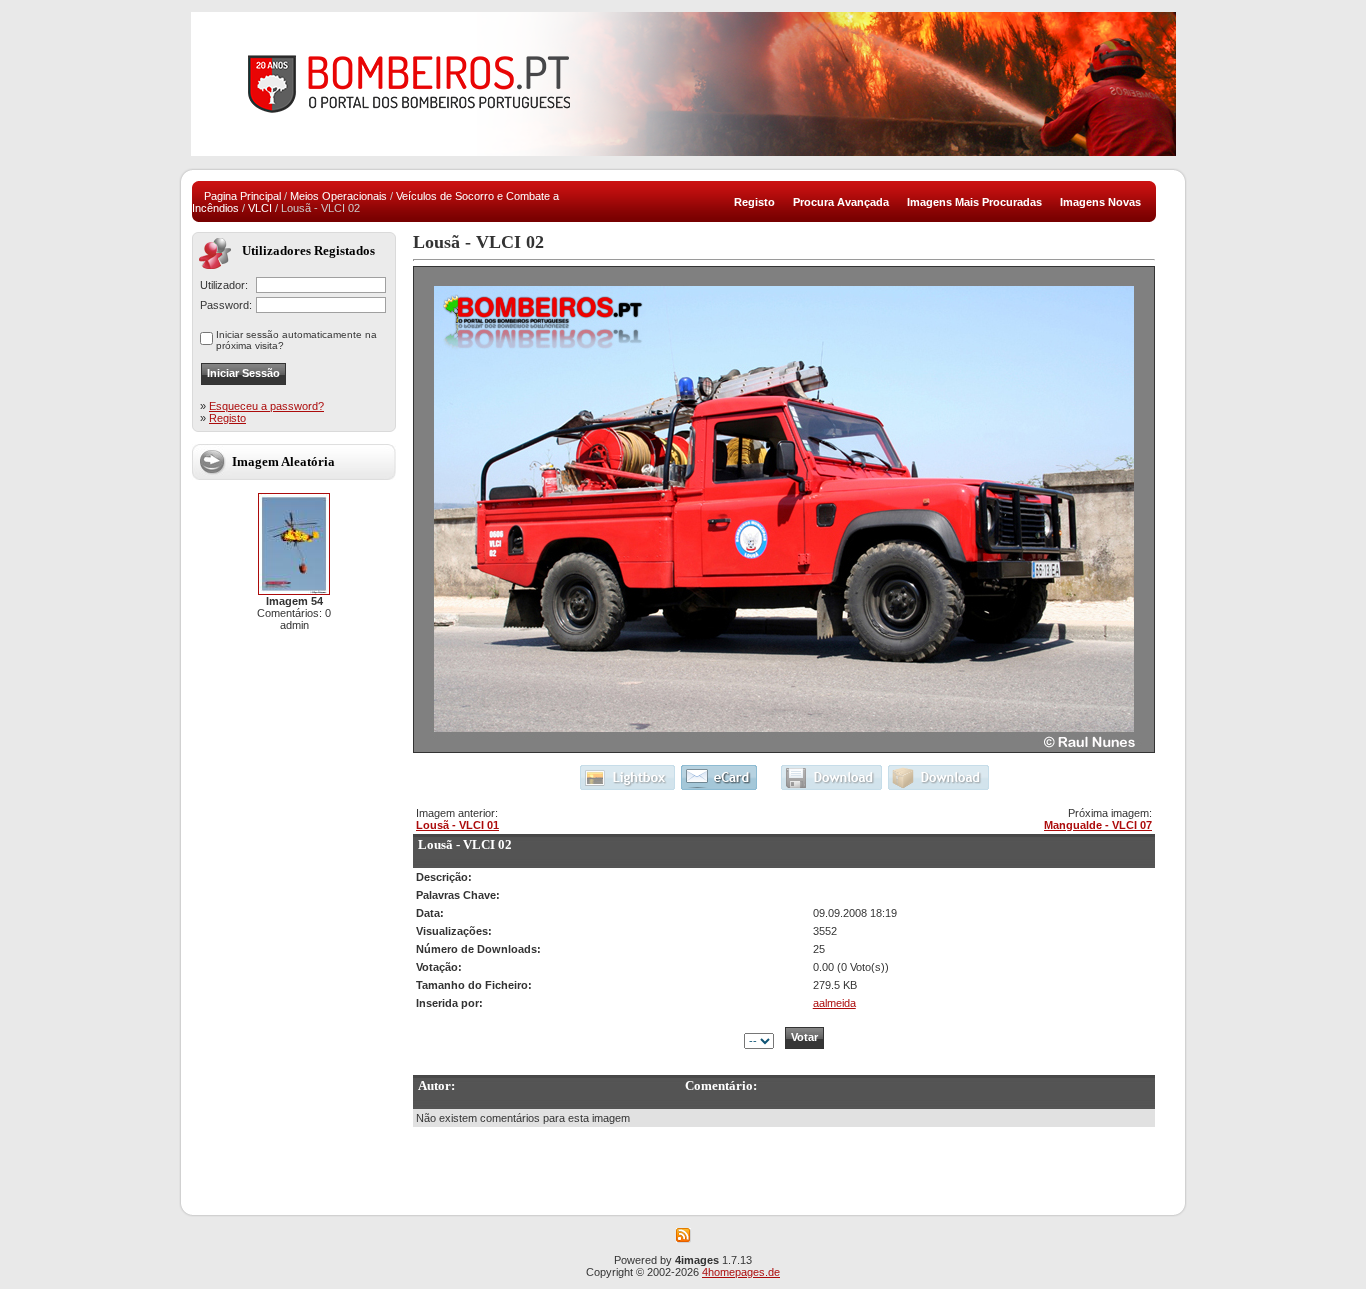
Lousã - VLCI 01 (457, 825)
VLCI (260, 208)
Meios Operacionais (338, 196)
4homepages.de (741, 1272)
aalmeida (834, 1003)
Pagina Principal (242, 196)
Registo (227, 418)
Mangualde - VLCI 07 (1098, 825)
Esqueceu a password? (266, 406)
